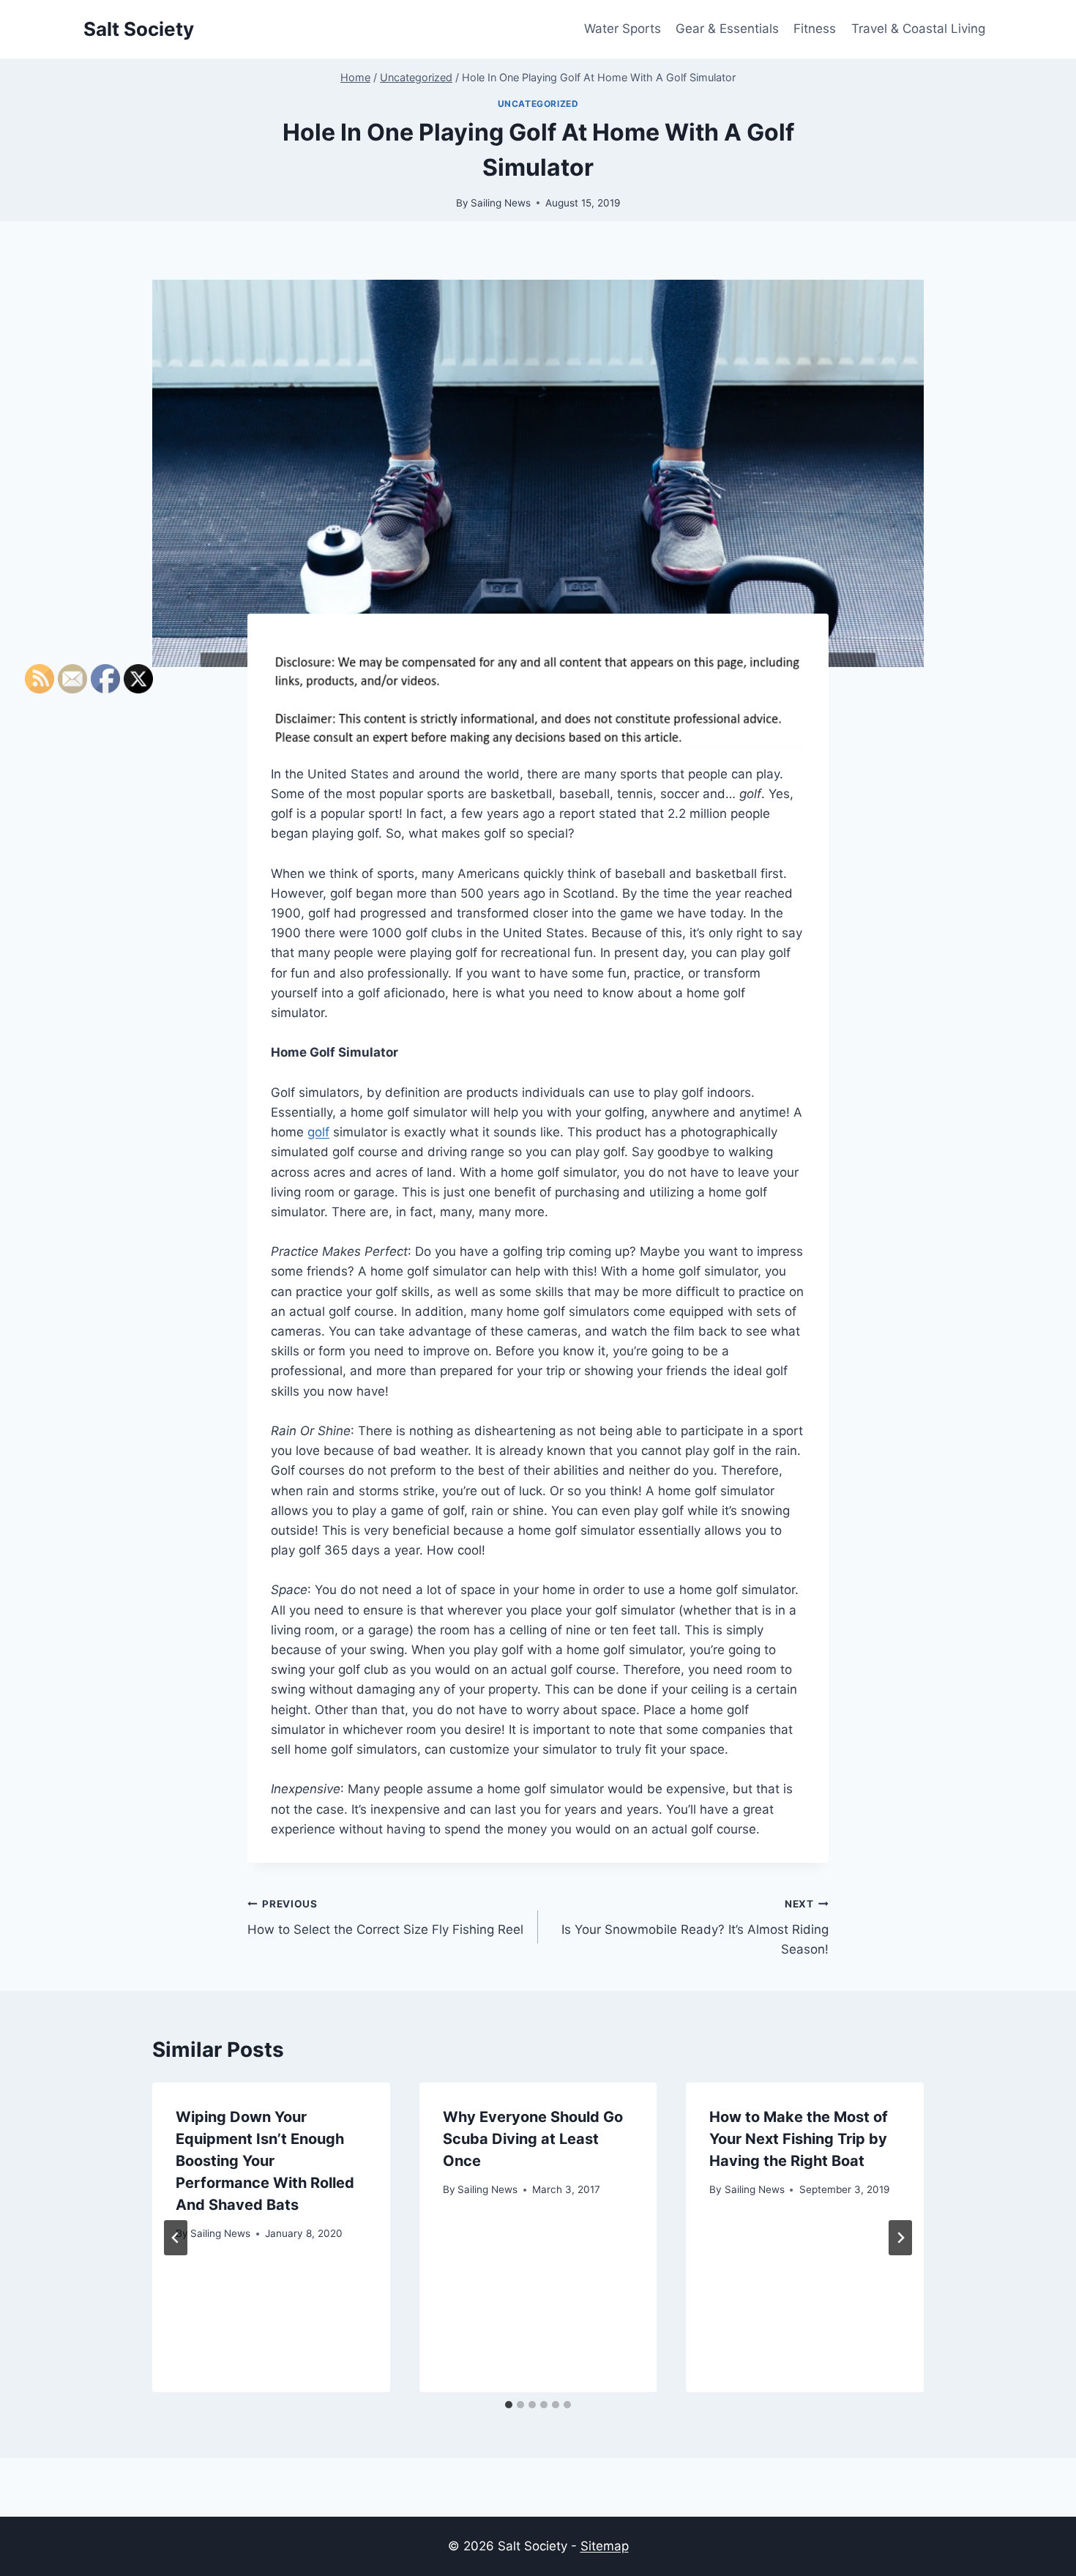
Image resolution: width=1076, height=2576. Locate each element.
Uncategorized (538, 104)
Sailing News (501, 203)
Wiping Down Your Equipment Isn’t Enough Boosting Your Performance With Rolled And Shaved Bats (265, 2161)
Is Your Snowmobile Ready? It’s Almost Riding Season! (695, 1927)
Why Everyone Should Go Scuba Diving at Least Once (533, 2139)
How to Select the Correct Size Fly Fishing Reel (385, 1917)
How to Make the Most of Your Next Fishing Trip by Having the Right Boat (799, 2139)
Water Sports (623, 29)
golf (318, 1132)
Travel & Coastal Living (918, 29)
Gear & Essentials (727, 29)
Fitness (815, 29)
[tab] (509, 2405)
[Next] (900, 2238)
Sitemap (605, 2546)
